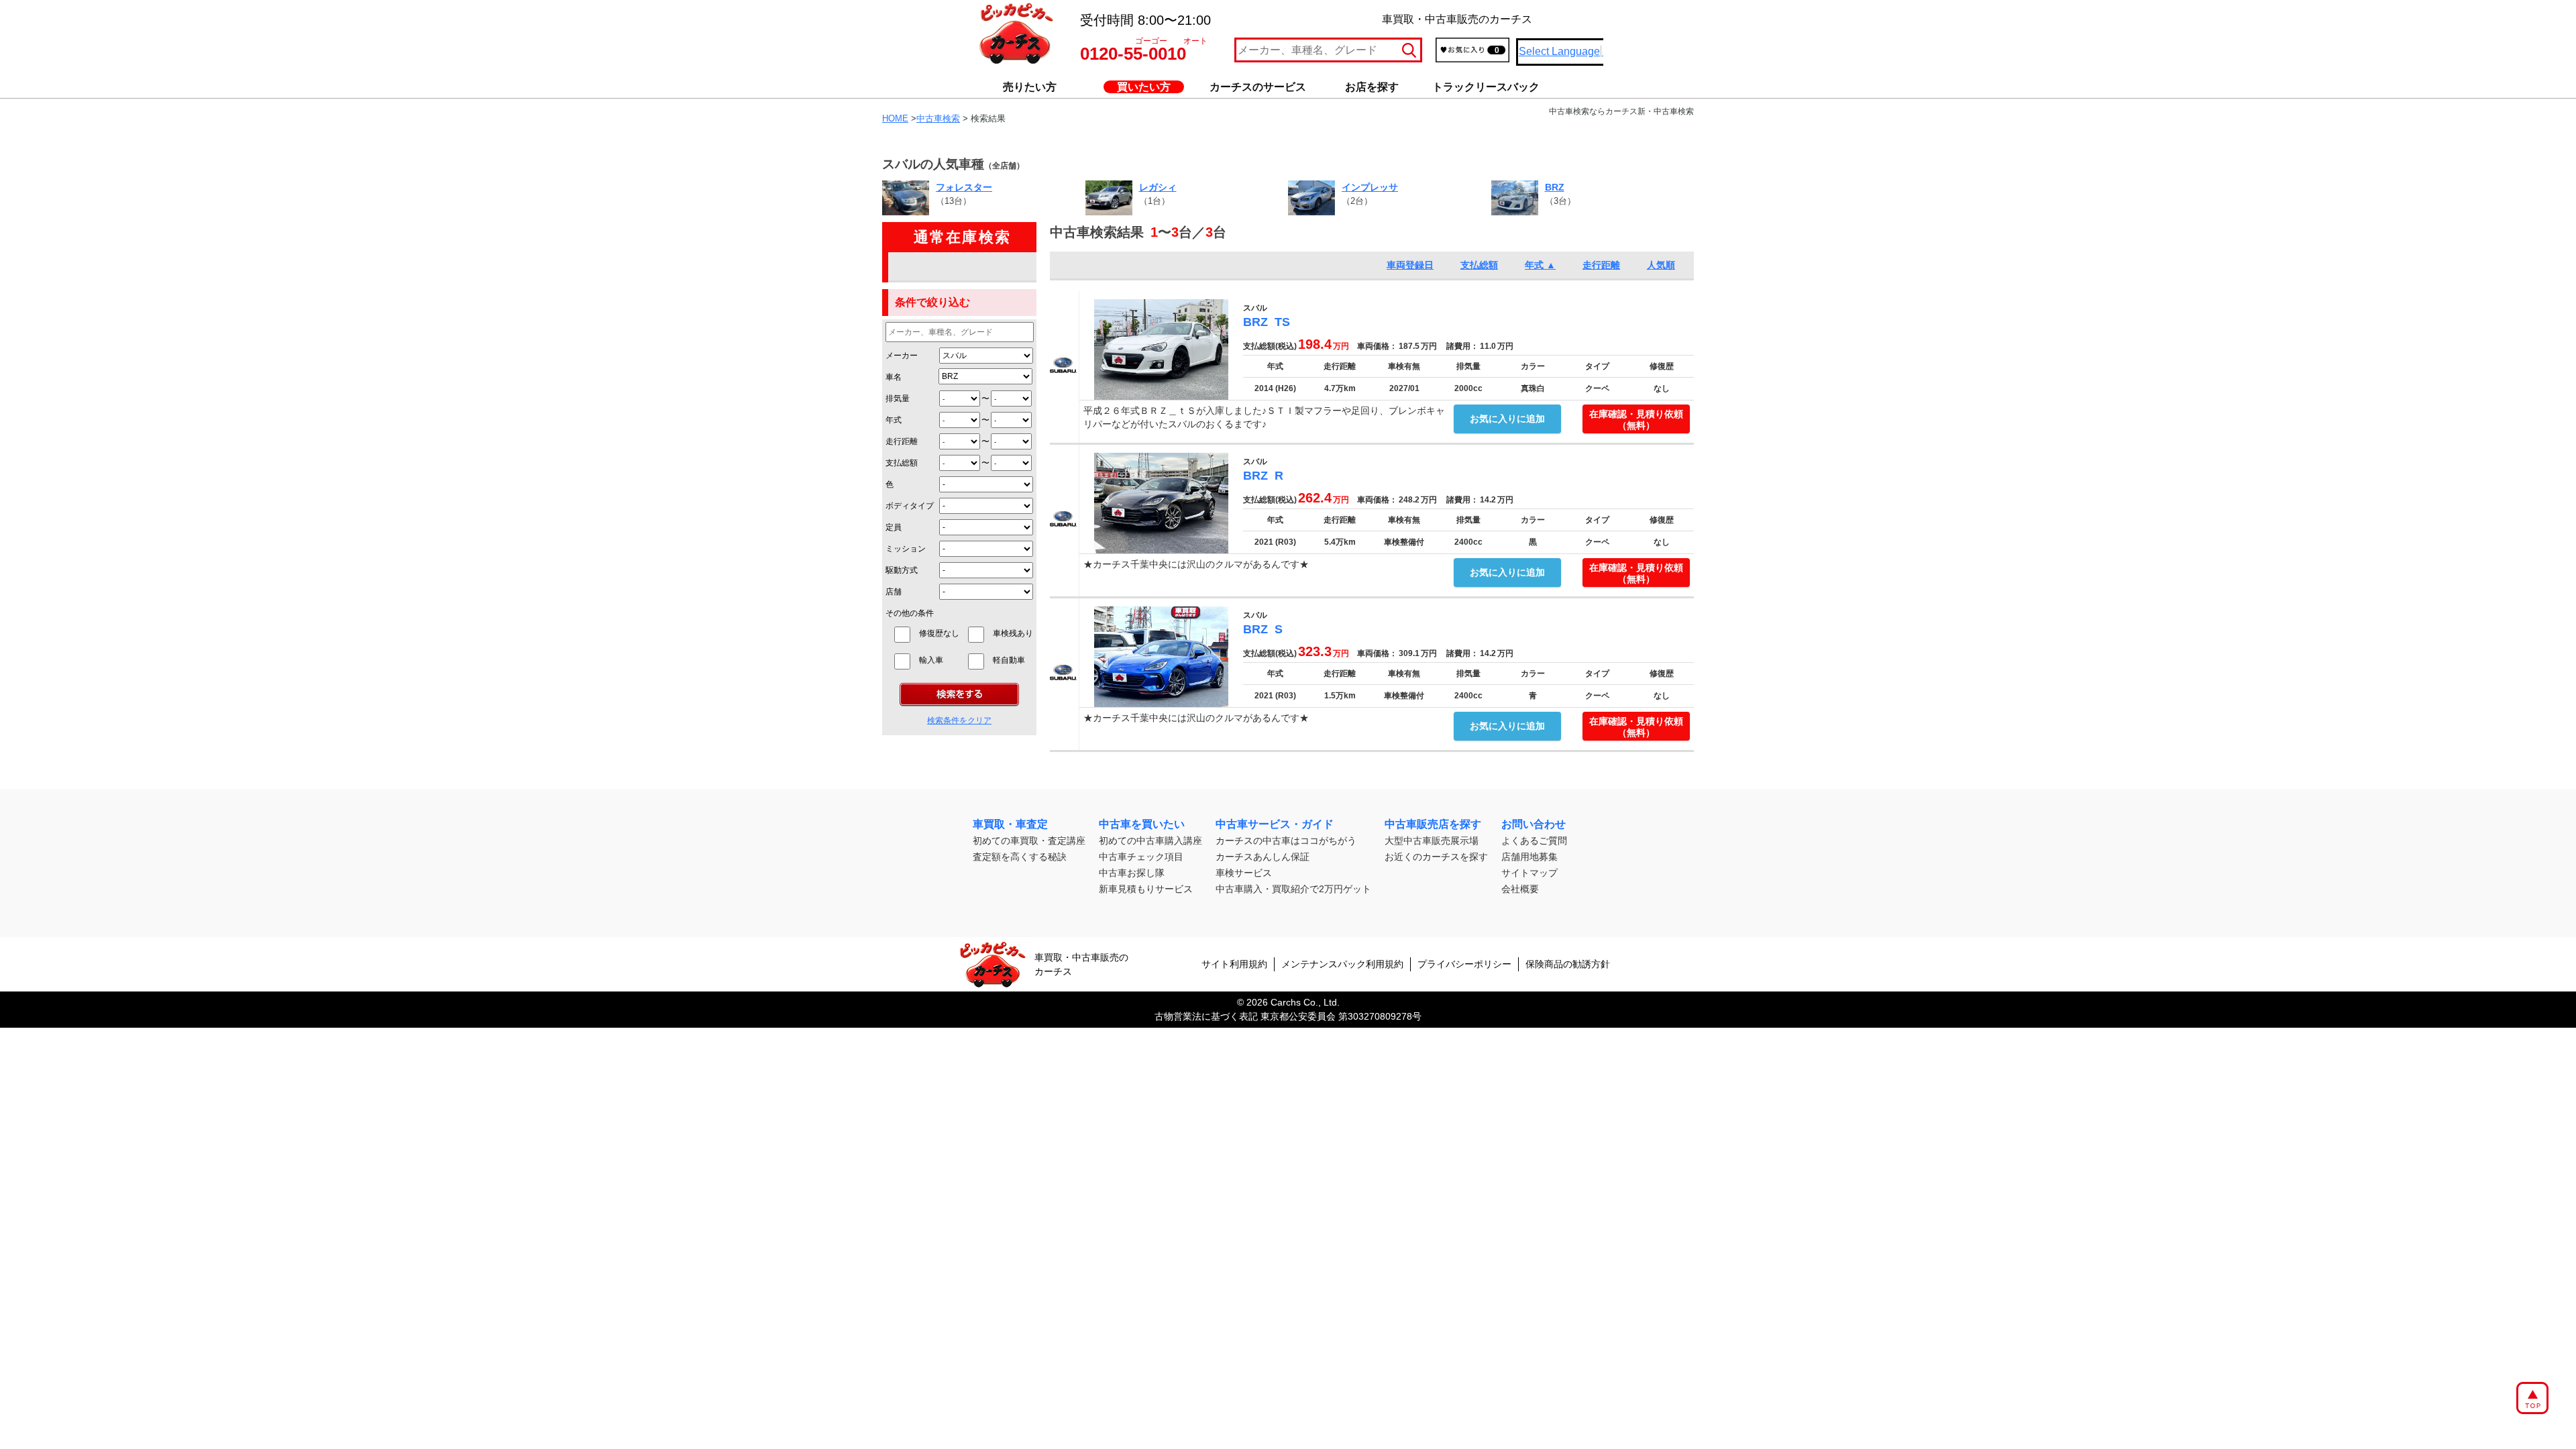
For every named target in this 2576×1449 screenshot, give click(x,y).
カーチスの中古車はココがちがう (1286, 841)
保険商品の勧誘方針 (1568, 964)
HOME (895, 118)
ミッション (906, 549)
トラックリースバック (1486, 87)
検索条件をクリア (959, 720)
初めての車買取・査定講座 (1029, 841)
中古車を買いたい (1142, 824)
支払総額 (902, 463)
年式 (894, 420)
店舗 (894, 592)
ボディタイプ (910, 506)
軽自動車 (1013, 660)
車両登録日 (1410, 265)
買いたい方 (1144, 87)
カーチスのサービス (1258, 87)
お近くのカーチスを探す (1436, 857)
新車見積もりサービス (1146, 889)
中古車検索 (938, 118)
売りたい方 (1030, 87)
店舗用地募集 (1529, 857)
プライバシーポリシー (1464, 964)
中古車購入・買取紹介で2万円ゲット (1293, 889)
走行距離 (902, 441)
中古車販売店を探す (1433, 824)
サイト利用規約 (1234, 964)
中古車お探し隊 (1132, 873)
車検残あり (1013, 633)
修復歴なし (939, 633)
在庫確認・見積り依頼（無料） (1636, 420)
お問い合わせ (1534, 824)
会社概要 (1520, 889)
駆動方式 (902, 570)
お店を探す (1372, 87)
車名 (894, 377)
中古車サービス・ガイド (1275, 824)
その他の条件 (910, 613)
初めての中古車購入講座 (1150, 841)
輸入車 (939, 660)
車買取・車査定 (1010, 824)
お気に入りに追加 (1507, 419)
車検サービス (1244, 873)
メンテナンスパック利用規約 (1342, 964)
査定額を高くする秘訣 (1020, 857)
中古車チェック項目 (1141, 857)
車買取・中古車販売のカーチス (1081, 964)
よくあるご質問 (1534, 841)
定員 (894, 527)
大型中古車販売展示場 (1432, 841)
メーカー (902, 356)
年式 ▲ (1540, 265)
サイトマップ (1529, 873)
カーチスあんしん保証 (1263, 857)
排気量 (898, 398)
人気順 (1661, 265)
